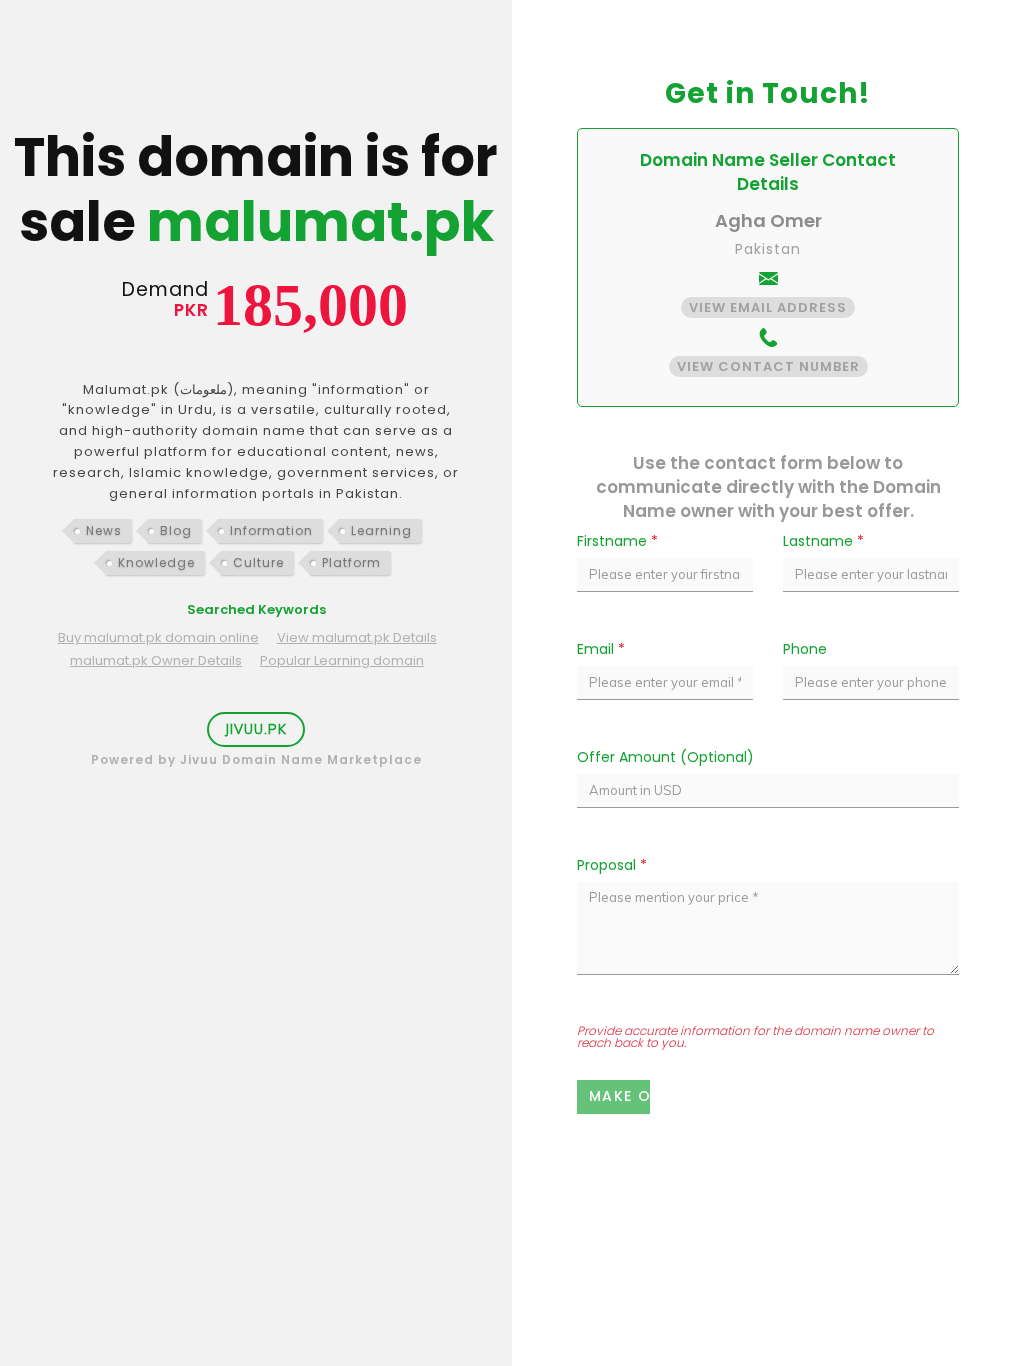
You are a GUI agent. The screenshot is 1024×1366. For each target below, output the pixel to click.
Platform (351, 562)
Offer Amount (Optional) (665, 757)
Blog (176, 530)
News (104, 530)
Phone (805, 649)
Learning (381, 530)
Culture (258, 562)
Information (271, 530)
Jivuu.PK (256, 729)
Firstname (617, 541)
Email (601, 649)
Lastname (823, 541)
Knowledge (156, 562)
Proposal (612, 865)
